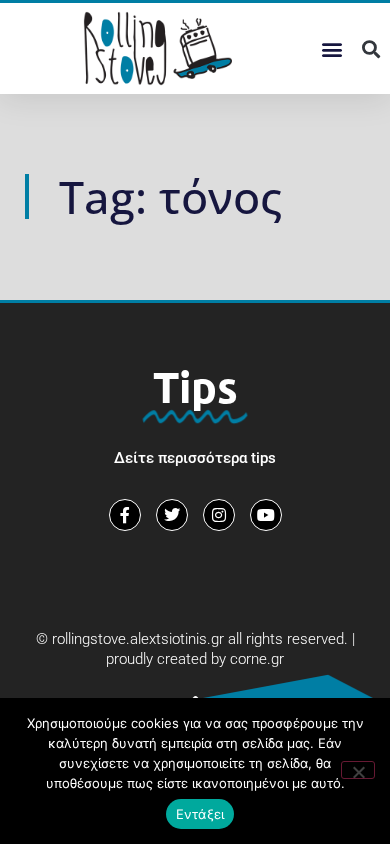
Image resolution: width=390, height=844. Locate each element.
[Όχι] (358, 770)
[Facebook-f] (125, 515)
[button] (331, 48)
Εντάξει (200, 814)
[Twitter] (172, 515)
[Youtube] (266, 515)
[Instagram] (219, 515)
